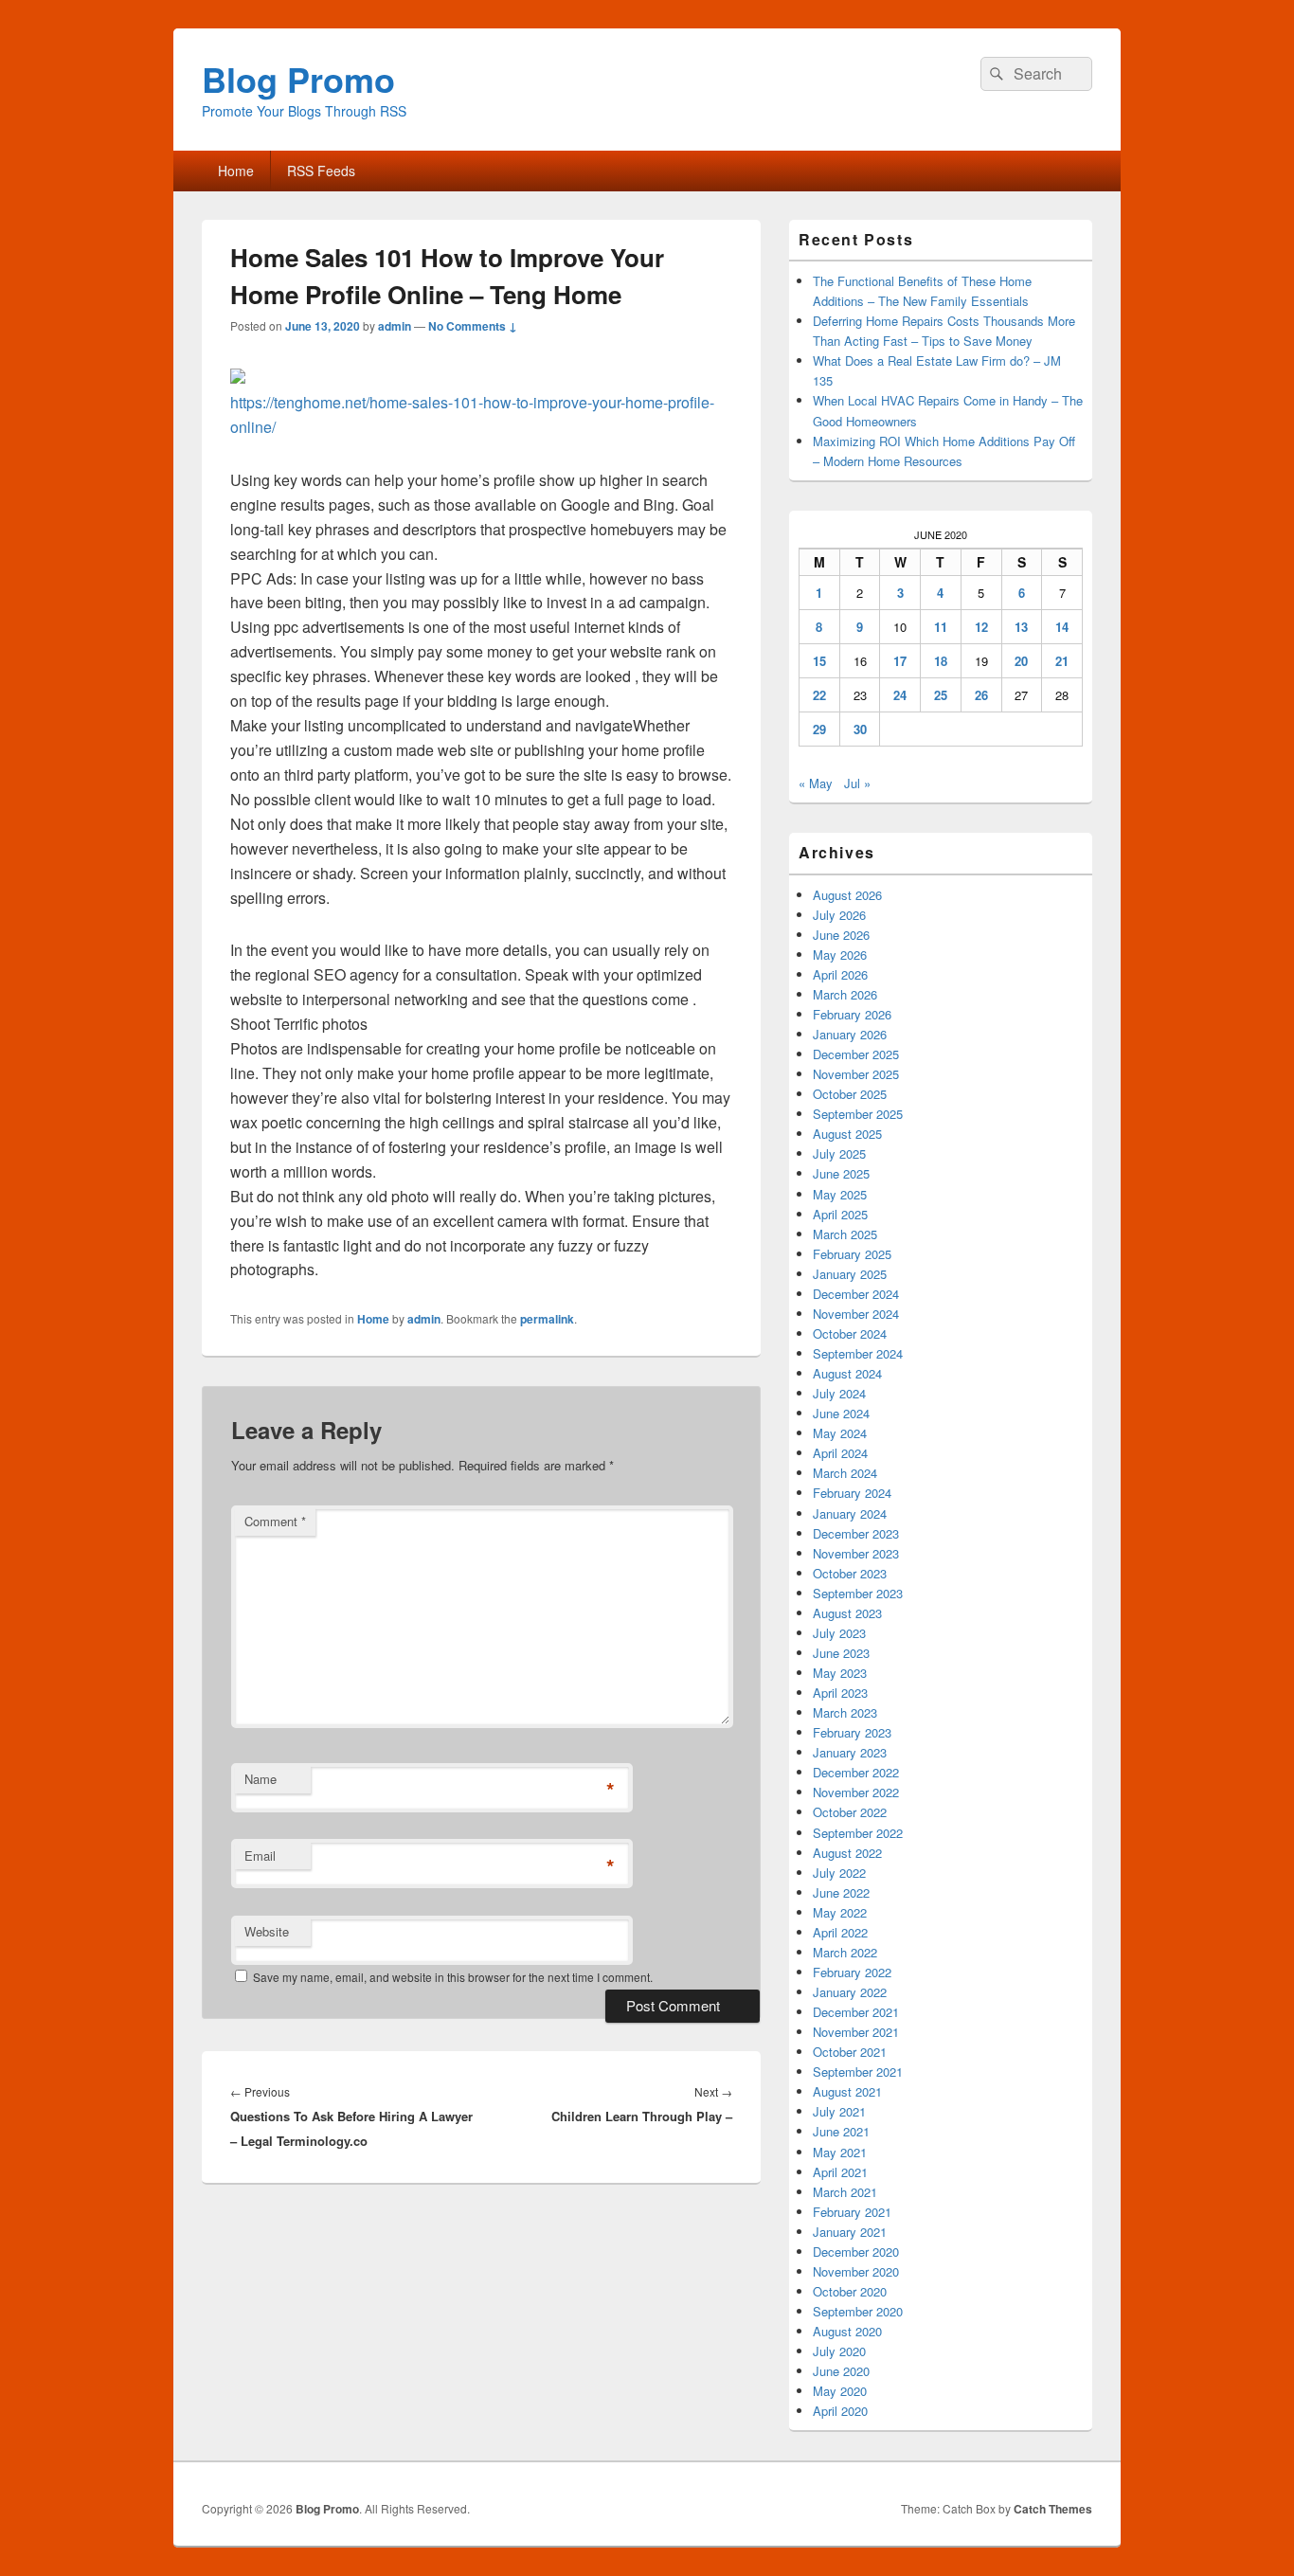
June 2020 (841, 2371)
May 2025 (840, 1194)
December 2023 (856, 1533)
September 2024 (858, 1353)
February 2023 (852, 1732)
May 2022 (840, 1912)
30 (860, 729)
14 (1062, 627)
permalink (547, 1319)
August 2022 (847, 1853)
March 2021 (845, 2192)
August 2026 (847, 895)
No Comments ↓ (473, 326)
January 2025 (850, 1274)
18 (941, 661)
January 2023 (850, 1752)
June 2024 (841, 1413)
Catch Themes (1053, 2509)
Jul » (857, 783)
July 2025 (839, 1153)
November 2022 (856, 1792)
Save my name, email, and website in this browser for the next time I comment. (453, 1977)
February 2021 (852, 2212)
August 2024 (847, 1373)
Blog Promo (298, 79)
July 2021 (839, 2111)
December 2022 (856, 1772)
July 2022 (839, 1873)
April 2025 (840, 1214)
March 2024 (845, 1473)
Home (236, 171)
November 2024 (856, 1314)
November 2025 (856, 1074)
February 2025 (852, 1254)
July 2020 (839, 2351)
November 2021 (856, 2032)
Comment (275, 1521)
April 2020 (840, 2411)
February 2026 (852, 1014)
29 (819, 729)
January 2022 (850, 1992)
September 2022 (858, 1833)
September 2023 (858, 1593)
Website (267, 1931)
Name (261, 1779)
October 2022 (850, 1812)
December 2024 (856, 1294)
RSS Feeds (321, 171)
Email (260, 1855)
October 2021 (850, 2052)
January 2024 (850, 1513)
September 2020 (858, 2311)
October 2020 (850, 2291)
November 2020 (856, 2271)
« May (816, 783)
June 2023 (841, 1653)
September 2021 (858, 2072)
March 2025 (845, 1234)
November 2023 (856, 1553)
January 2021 (850, 2232)
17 (900, 661)
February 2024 (852, 1493)
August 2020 (847, 2331)
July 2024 (839, 1393)
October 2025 (850, 1094)
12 (981, 627)
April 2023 (840, 1693)
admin (395, 326)
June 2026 (841, 935)
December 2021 (856, 2012)
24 (900, 695)
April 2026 (840, 974)
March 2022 (845, 1952)
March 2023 (845, 1712)
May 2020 (840, 2391)
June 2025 (841, 1173)
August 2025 (847, 1134)
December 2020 (856, 2252)
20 (1021, 661)
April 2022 (840, 1932)
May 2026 (840, 955)
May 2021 (840, 2152)
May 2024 (840, 1433)
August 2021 (847, 2091)
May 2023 (840, 1673)
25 (941, 695)
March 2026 (845, 994)
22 (819, 695)
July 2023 (839, 1633)
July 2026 (839, 915)
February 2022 (852, 1972)
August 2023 (847, 1613)
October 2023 (850, 1573)
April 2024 (840, 1453)
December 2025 (856, 1054)
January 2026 (850, 1034)
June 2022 (841, 1892)
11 (941, 627)
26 (981, 695)
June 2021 (841, 2131)
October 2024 (850, 1333)
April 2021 (840, 2172)
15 (819, 661)
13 (1021, 627)
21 (1062, 661)
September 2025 (858, 1114)
